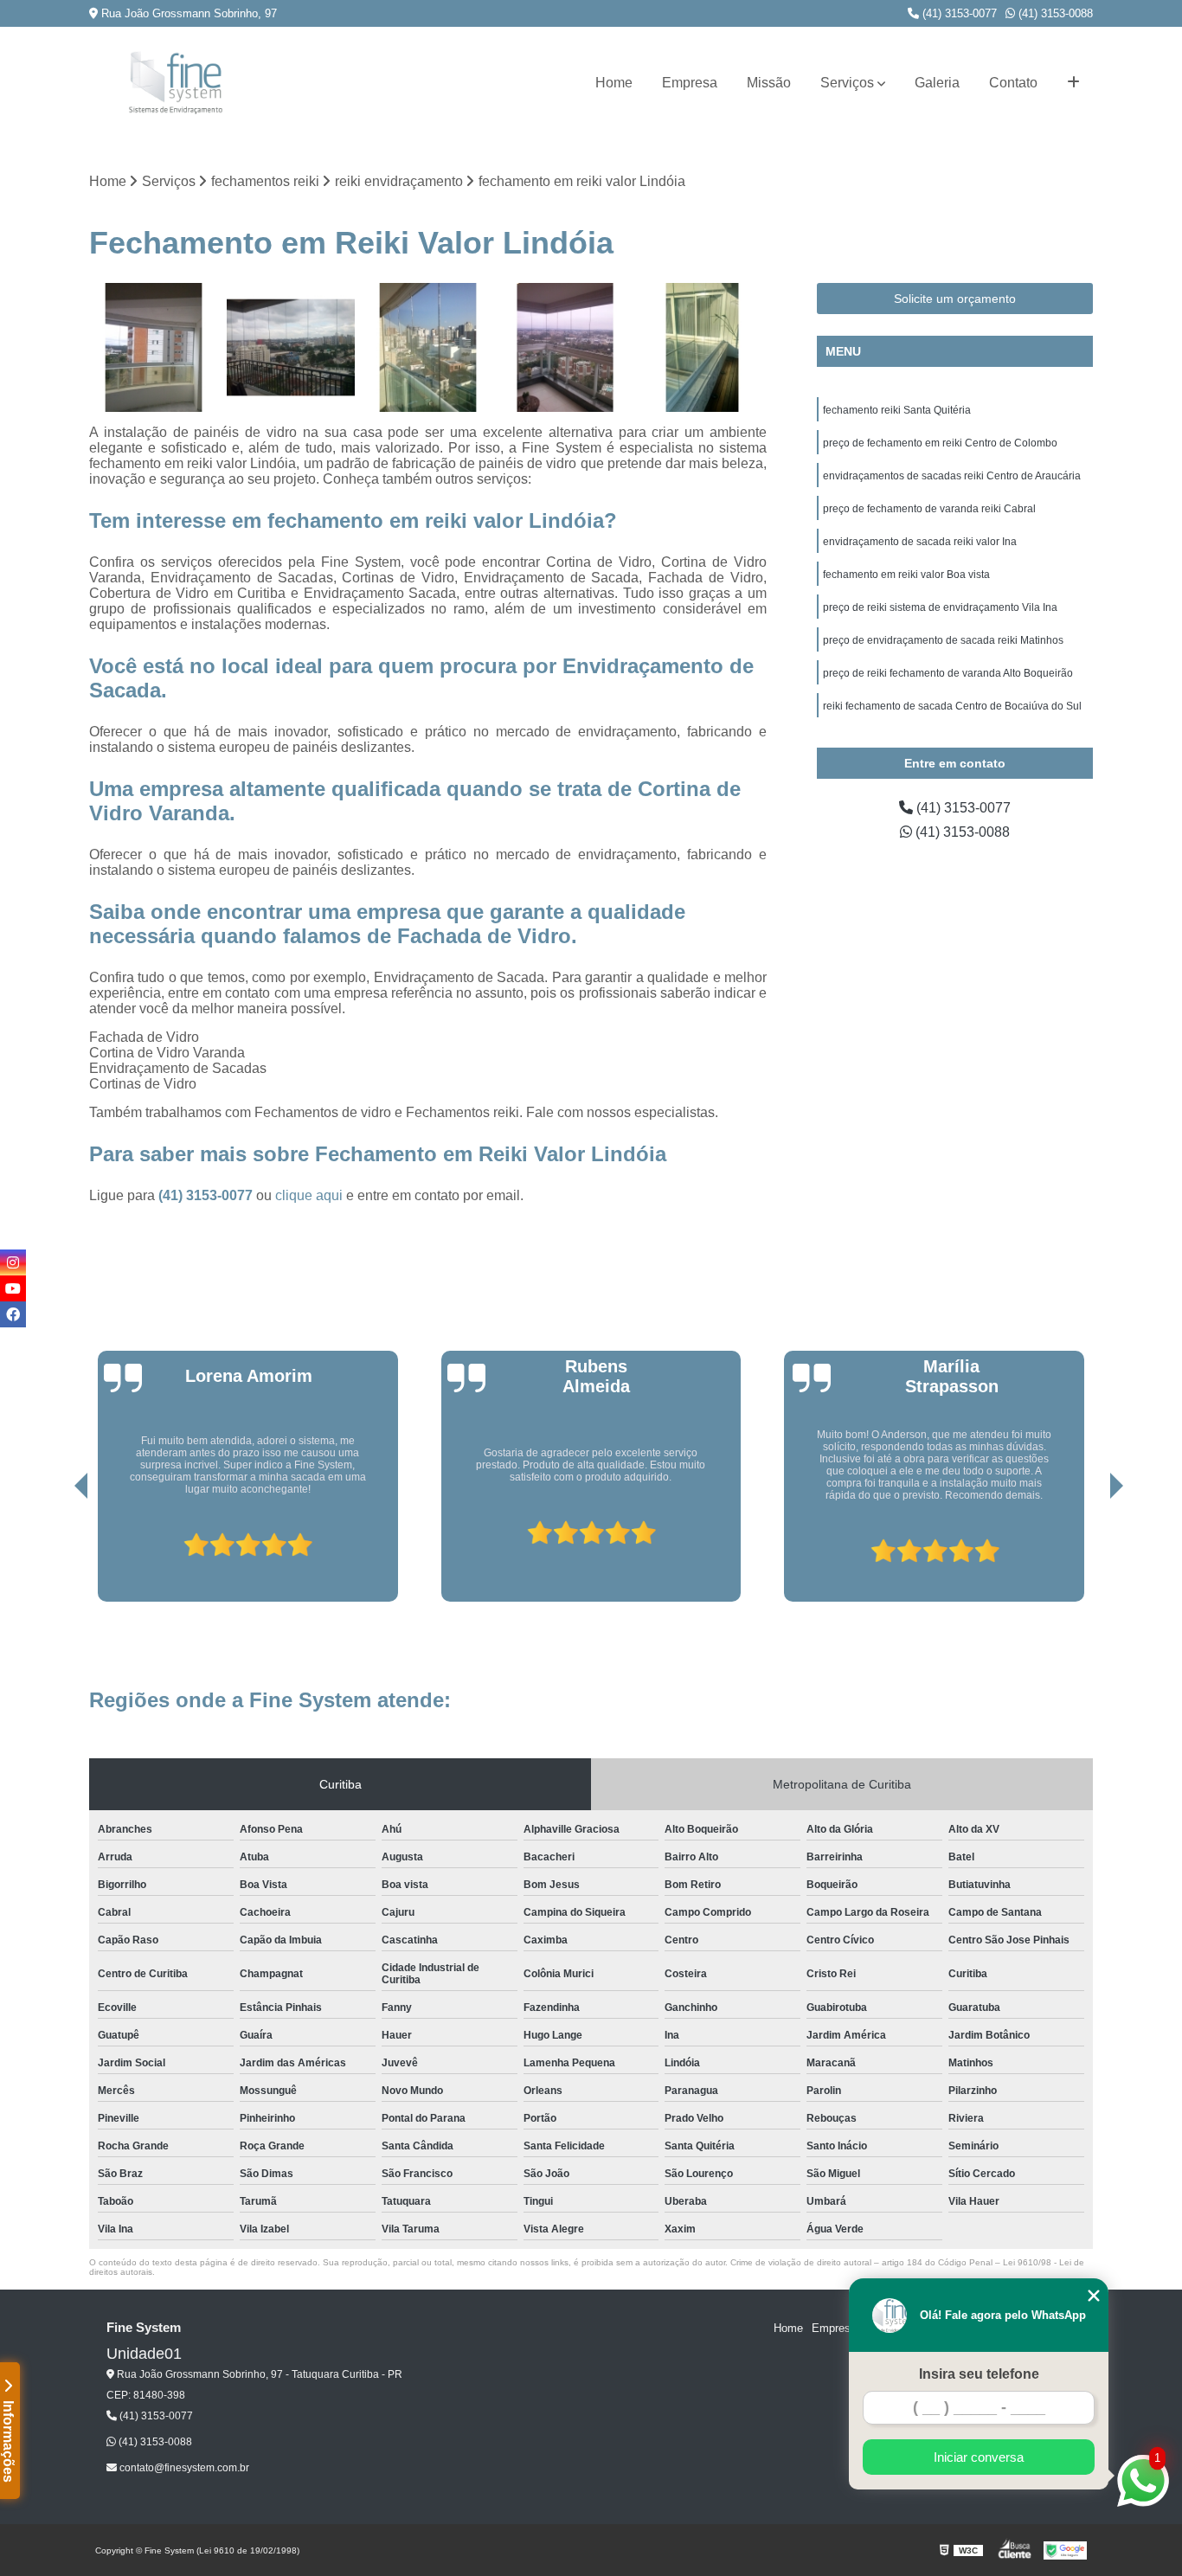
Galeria (937, 83)
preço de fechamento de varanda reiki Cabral (929, 509)
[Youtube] (13, 1288)
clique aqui (309, 1195)
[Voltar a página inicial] (176, 83)
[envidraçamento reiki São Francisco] (702, 347)
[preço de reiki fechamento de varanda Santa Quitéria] (291, 347)
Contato (1013, 83)
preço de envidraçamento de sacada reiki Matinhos (943, 640)
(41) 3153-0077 (958, 13)
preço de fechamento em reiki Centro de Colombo (940, 443)
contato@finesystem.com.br (183, 2468)
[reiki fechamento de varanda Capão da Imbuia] (565, 347)
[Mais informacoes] (1073, 83)
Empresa (690, 83)
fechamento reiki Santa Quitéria (897, 410)
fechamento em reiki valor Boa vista (906, 575)
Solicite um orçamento (955, 299)
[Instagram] (13, 1262)
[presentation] (57, 1552)
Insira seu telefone (979, 2374)
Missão (769, 83)
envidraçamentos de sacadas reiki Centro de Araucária (952, 476)
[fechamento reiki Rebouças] (154, 347)
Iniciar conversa (979, 2457)
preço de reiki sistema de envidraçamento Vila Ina (940, 607)
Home (614, 83)
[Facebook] (13, 1314)
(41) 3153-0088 (1054, 13)
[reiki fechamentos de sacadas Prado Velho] (428, 347)
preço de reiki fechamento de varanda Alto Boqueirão (948, 673)
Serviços (847, 83)
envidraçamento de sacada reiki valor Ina (920, 542)
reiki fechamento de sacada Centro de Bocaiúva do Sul (952, 706)
